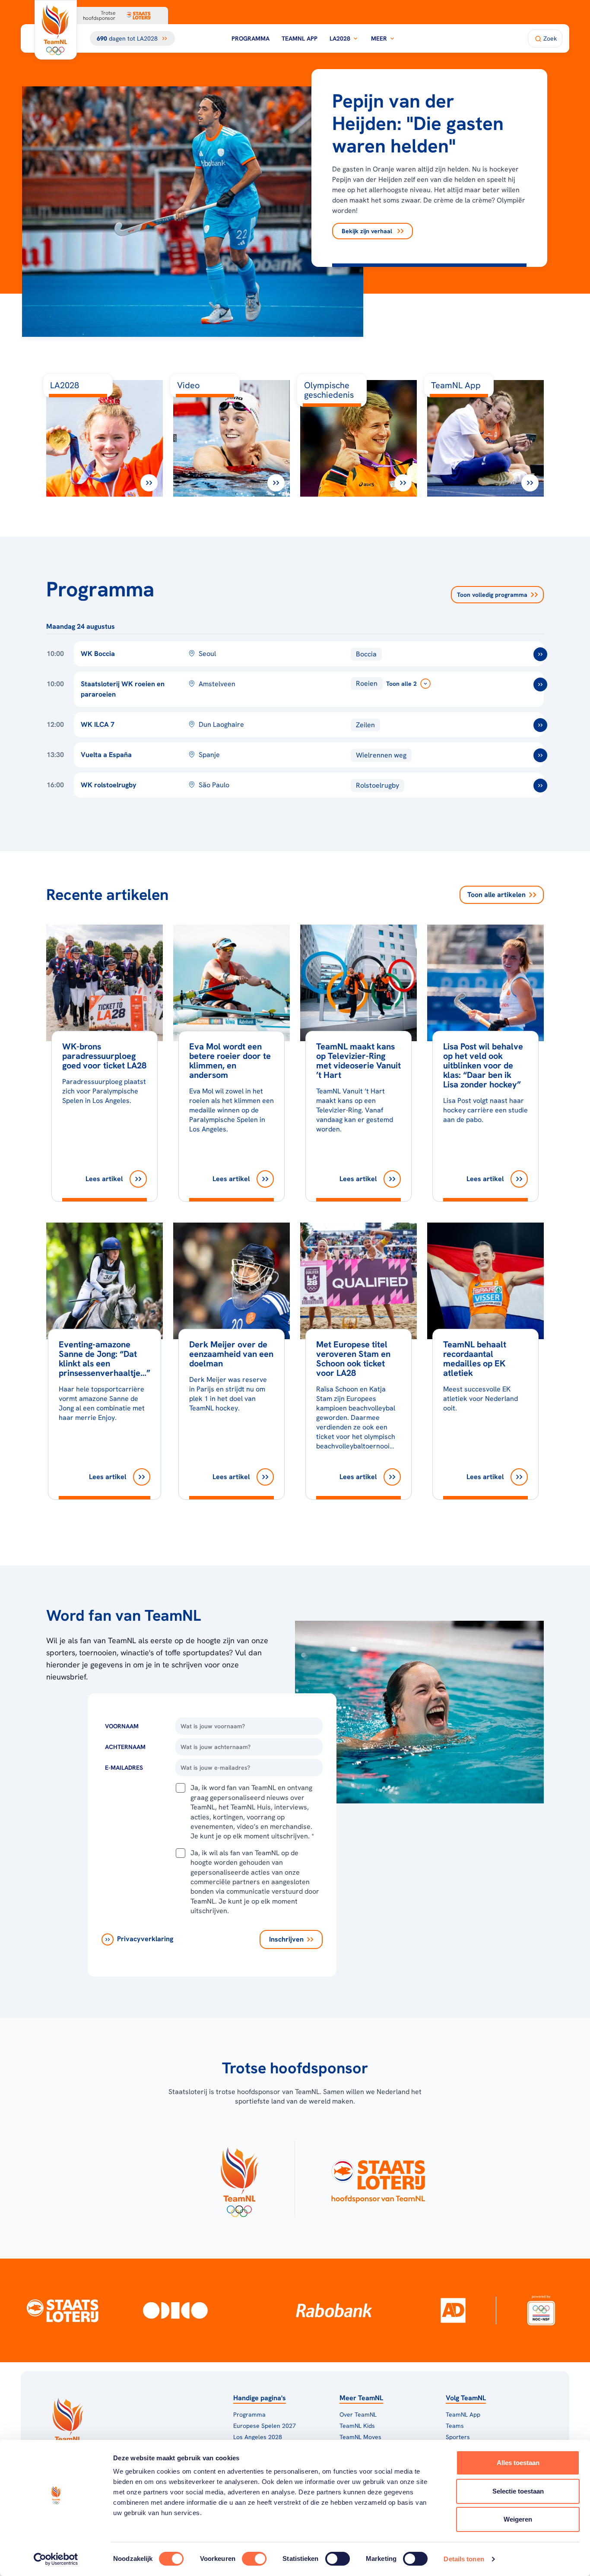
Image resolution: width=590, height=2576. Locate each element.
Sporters (458, 2437)
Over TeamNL (358, 2414)
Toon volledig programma (492, 595)
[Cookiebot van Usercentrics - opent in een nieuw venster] (56, 2559)
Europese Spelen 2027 (265, 2426)
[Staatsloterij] (62, 2310)
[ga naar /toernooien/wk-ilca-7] (540, 725)
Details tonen (464, 2559)
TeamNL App (300, 38)
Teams (455, 2426)
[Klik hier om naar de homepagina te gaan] (56, 30)
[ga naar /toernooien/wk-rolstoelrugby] (540, 786)
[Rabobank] (334, 2310)
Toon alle (496, 895)
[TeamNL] (239, 2179)
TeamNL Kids (357, 2426)
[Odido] (175, 2310)
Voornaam (122, 1726)
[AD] (453, 2310)
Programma (251, 38)
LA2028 (340, 38)
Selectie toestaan (518, 2491)
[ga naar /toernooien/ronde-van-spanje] (540, 755)
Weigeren (518, 2519)
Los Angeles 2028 (258, 2437)
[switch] (254, 2559)
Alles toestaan (518, 2463)
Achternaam (125, 1747)
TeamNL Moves (360, 2437)
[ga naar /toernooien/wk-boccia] (540, 654)
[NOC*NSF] (541, 2310)
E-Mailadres (124, 1768)
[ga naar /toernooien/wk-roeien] (540, 684)
